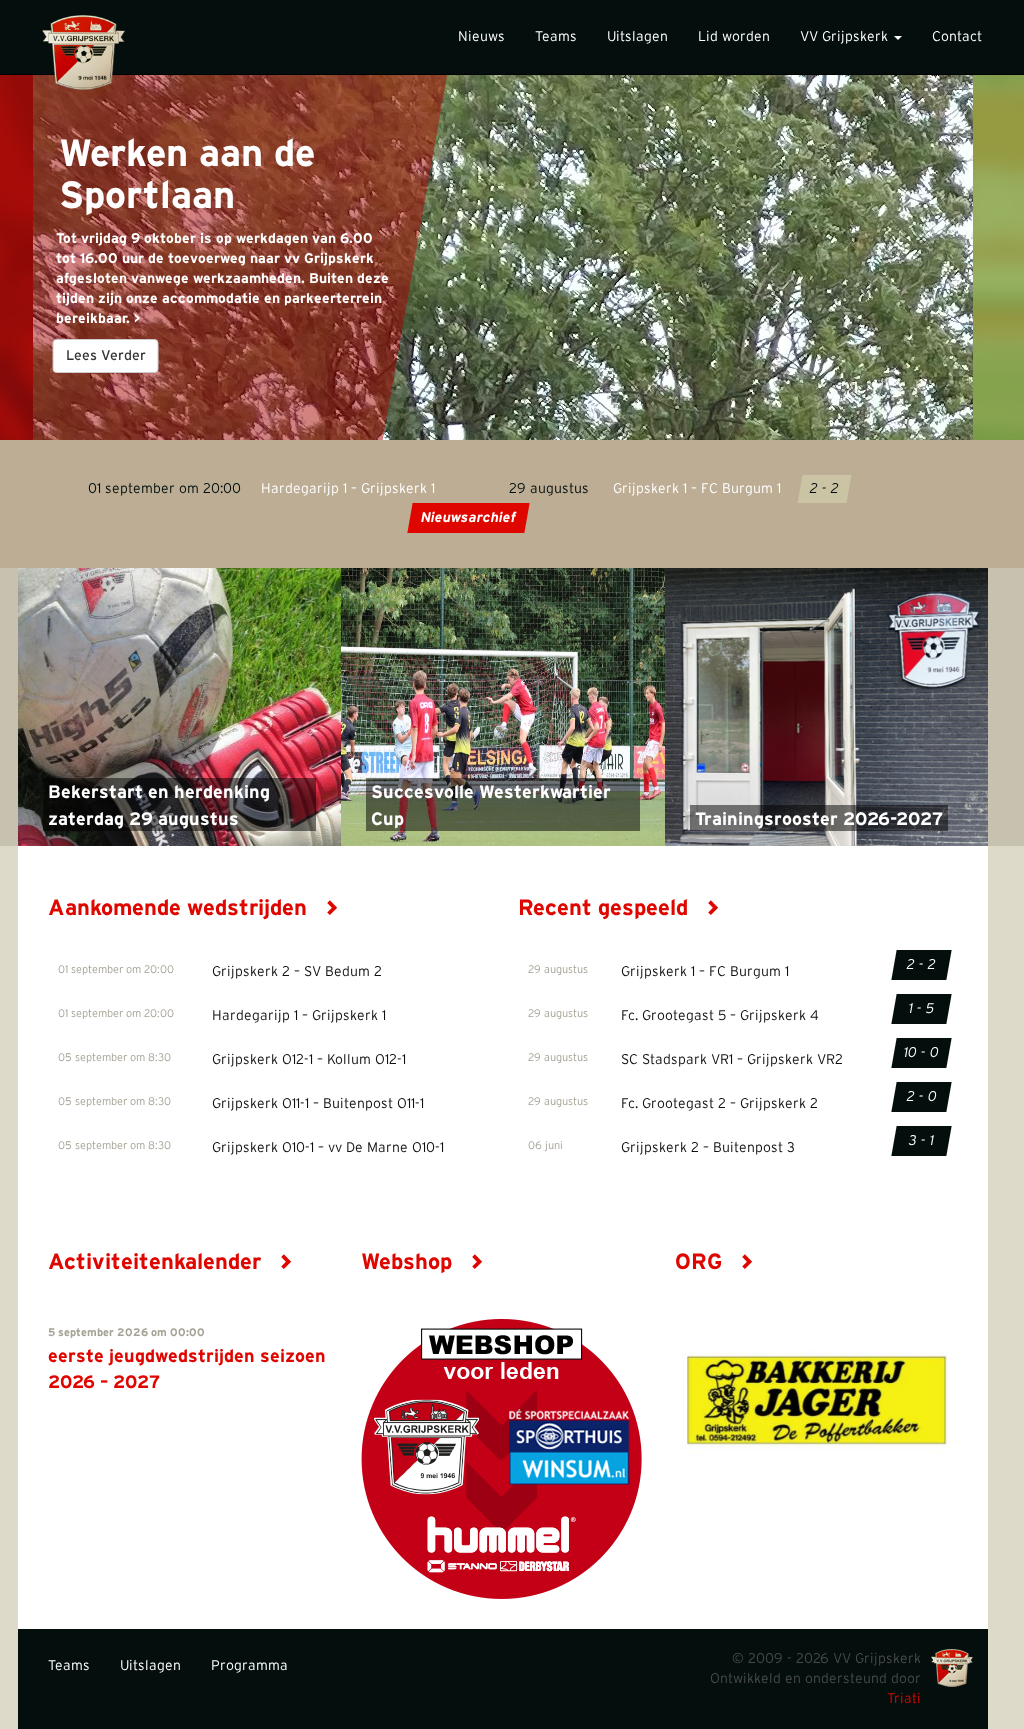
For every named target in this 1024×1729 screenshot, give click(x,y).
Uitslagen (637, 37)
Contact (957, 37)
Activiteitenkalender (157, 1262)
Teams (556, 37)
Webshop (409, 1262)
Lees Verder (106, 356)
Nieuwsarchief (467, 518)
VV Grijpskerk (846, 37)
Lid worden (734, 37)
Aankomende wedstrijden (180, 908)
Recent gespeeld (606, 908)
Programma (249, 1666)
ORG (701, 1262)
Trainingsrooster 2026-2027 (819, 820)
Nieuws (481, 37)
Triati (904, 1699)
